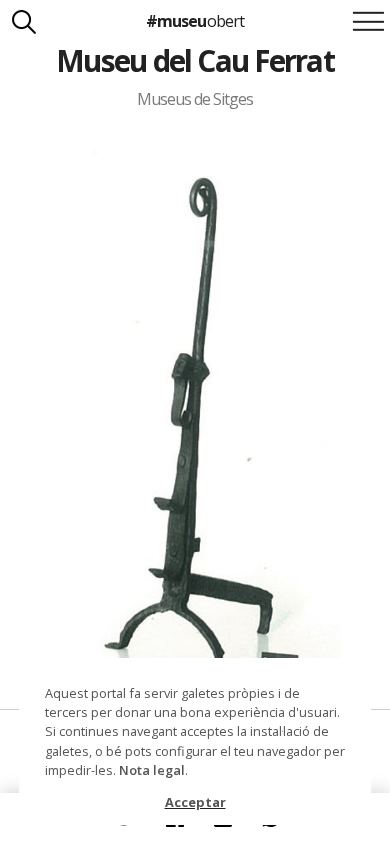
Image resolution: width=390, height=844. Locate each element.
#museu (194, 21)
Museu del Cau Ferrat (195, 60)
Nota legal (152, 770)
